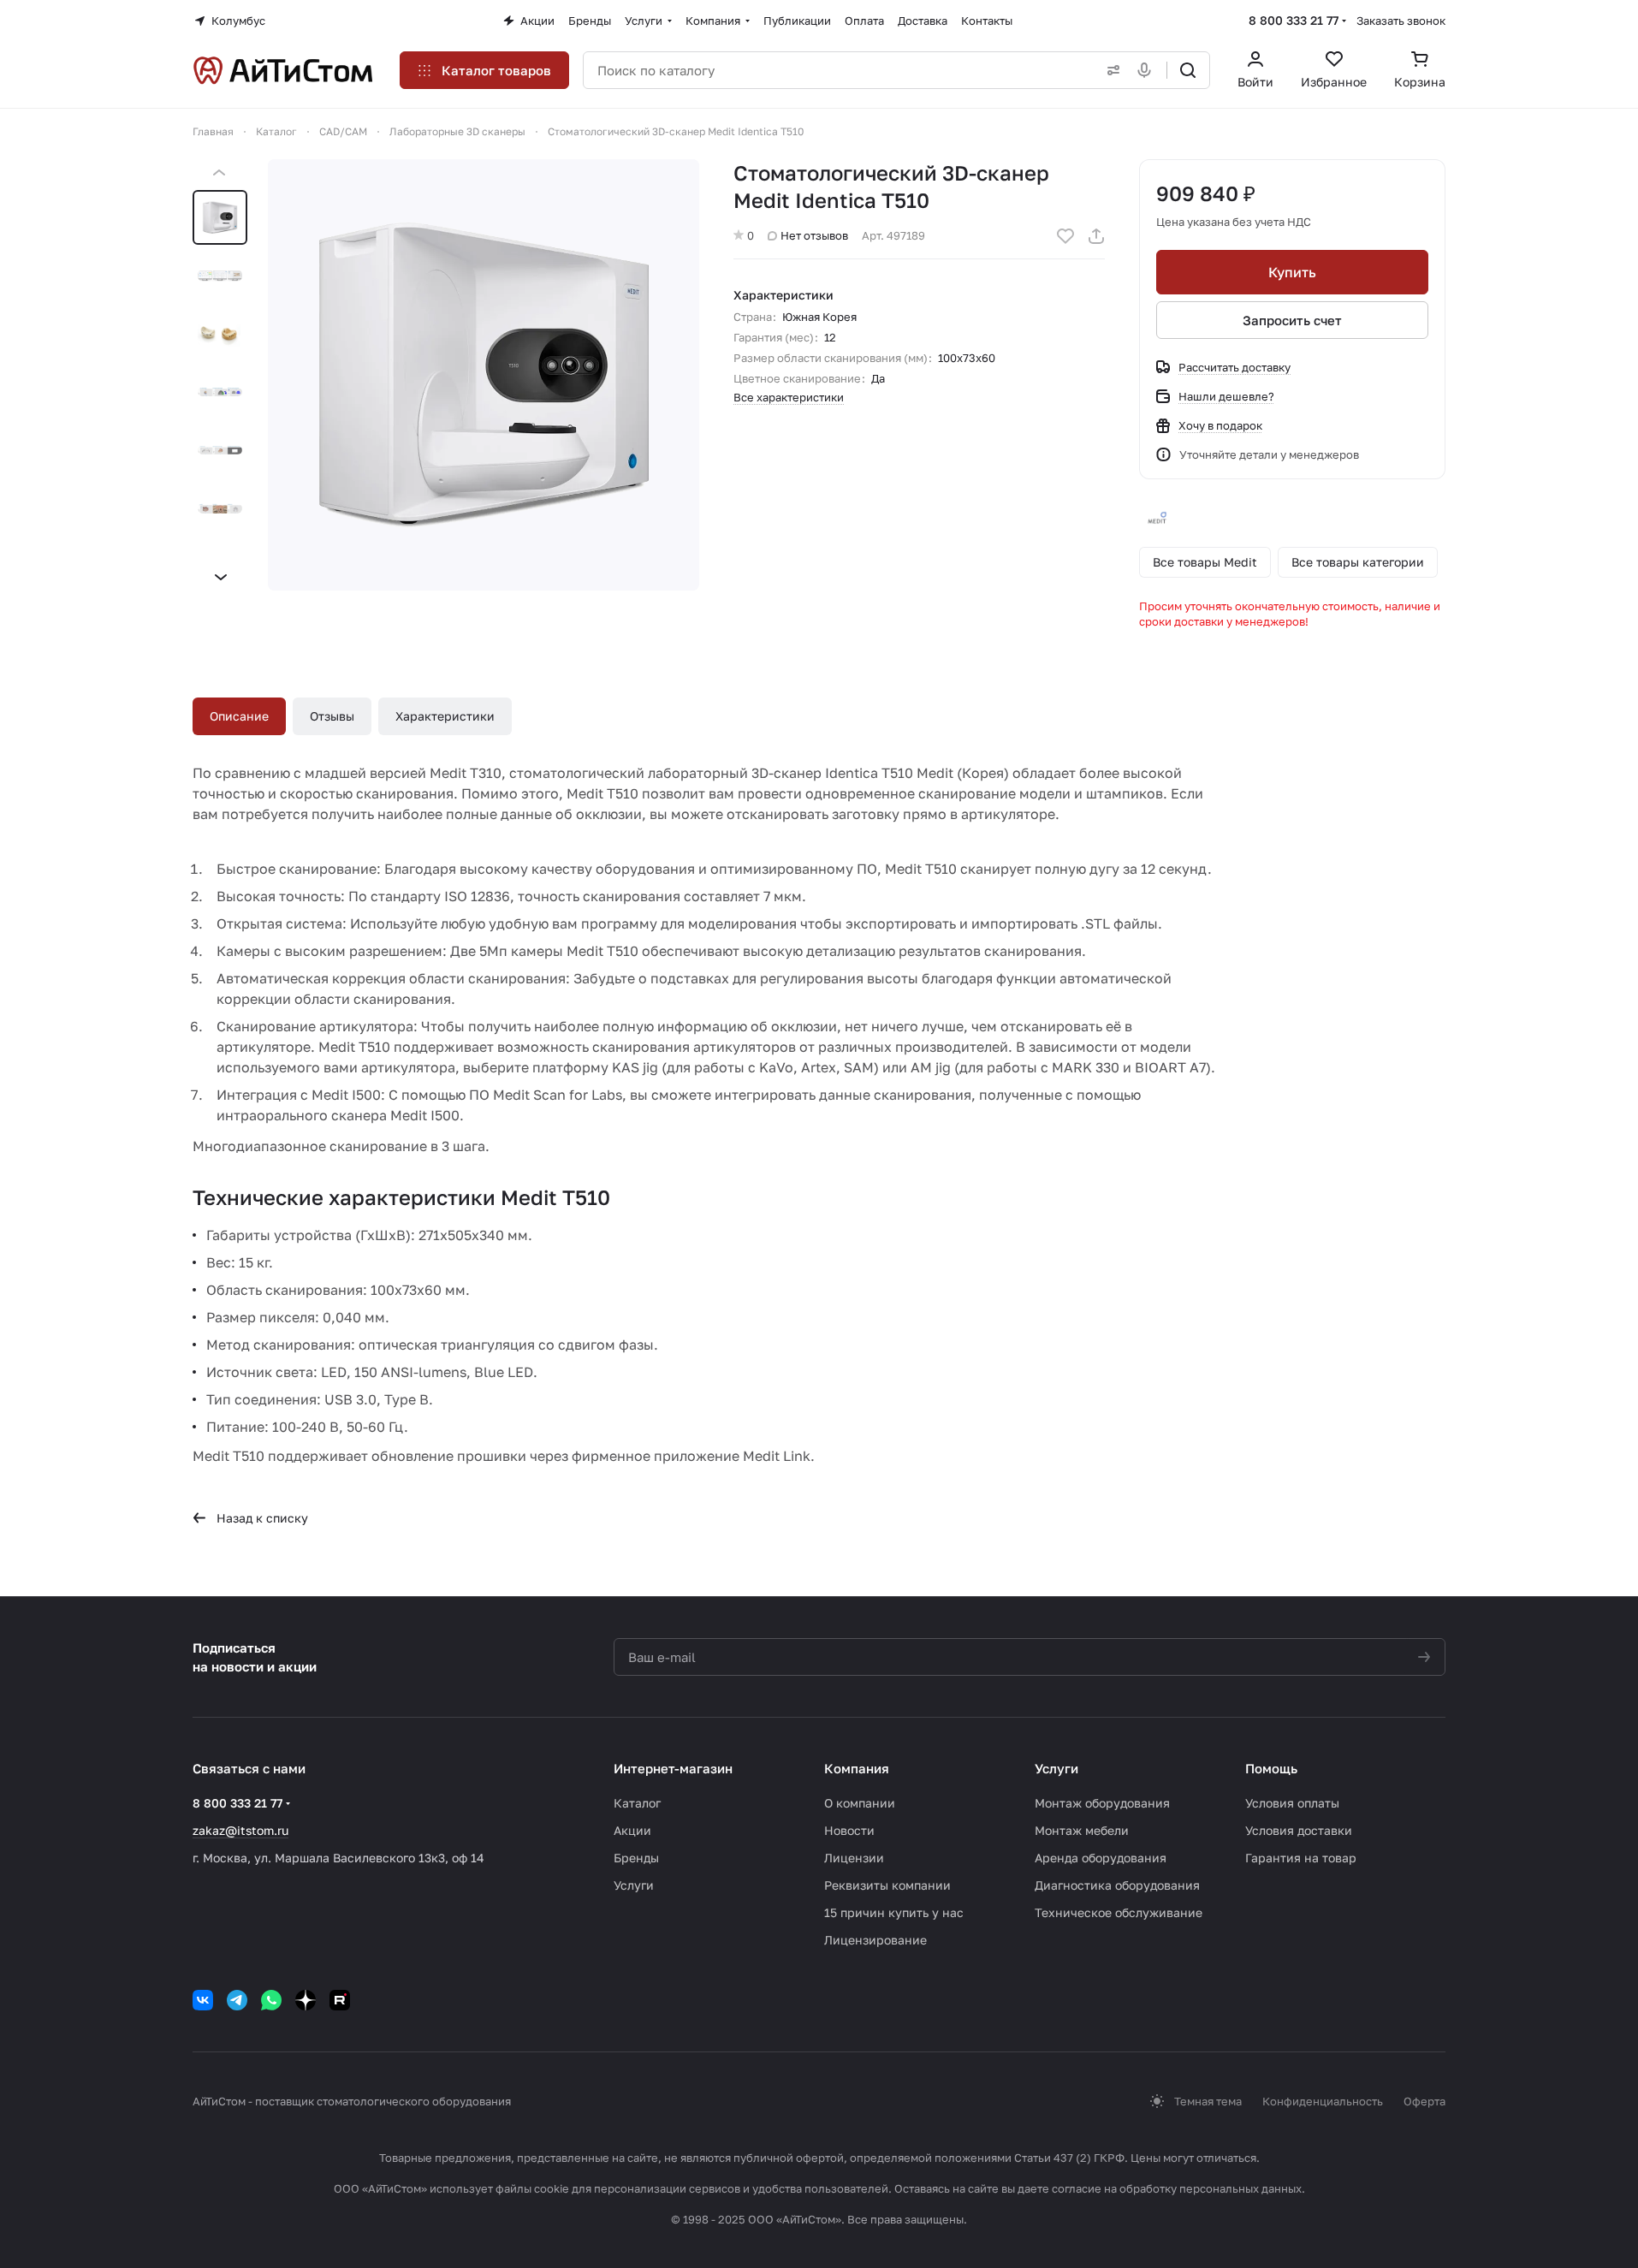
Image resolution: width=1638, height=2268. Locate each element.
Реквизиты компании (887, 1885)
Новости (849, 1830)
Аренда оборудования (1101, 1858)
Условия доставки (1299, 1830)
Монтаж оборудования (1102, 1803)
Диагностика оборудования (1117, 1885)
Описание (239, 716)
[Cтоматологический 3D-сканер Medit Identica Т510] (484, 375)
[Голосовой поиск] (1148, 70)
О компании (860, 1803)
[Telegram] (237, 2000)
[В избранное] (1065, 236)
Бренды (636, 1858)
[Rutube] (340, 2000)
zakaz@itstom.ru (240, 1830)
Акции (632, 1830)
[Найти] (1188, 70)
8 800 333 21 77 (1294, 20)
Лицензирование (875, 1940)
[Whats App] (271, 2000)
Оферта (1424, 2101)
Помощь (1271, 1768)
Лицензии (854, 1858)
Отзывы (332, 716)
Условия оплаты (1292, 1803)
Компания (857, 1768)
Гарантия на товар (1301, 1858)
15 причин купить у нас (894, 1912)
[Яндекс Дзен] (306, 2000)
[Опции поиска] (1110, 70)
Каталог (637, 1803)
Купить (1292, 272)
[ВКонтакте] (203, 2000)
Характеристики (445, 716)
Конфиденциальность (1323, 2101)
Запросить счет (1292, 320)
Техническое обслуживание (1119, 1912)
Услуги (634, 1885)
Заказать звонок (1401, 21)
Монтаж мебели (1082, 1830)
